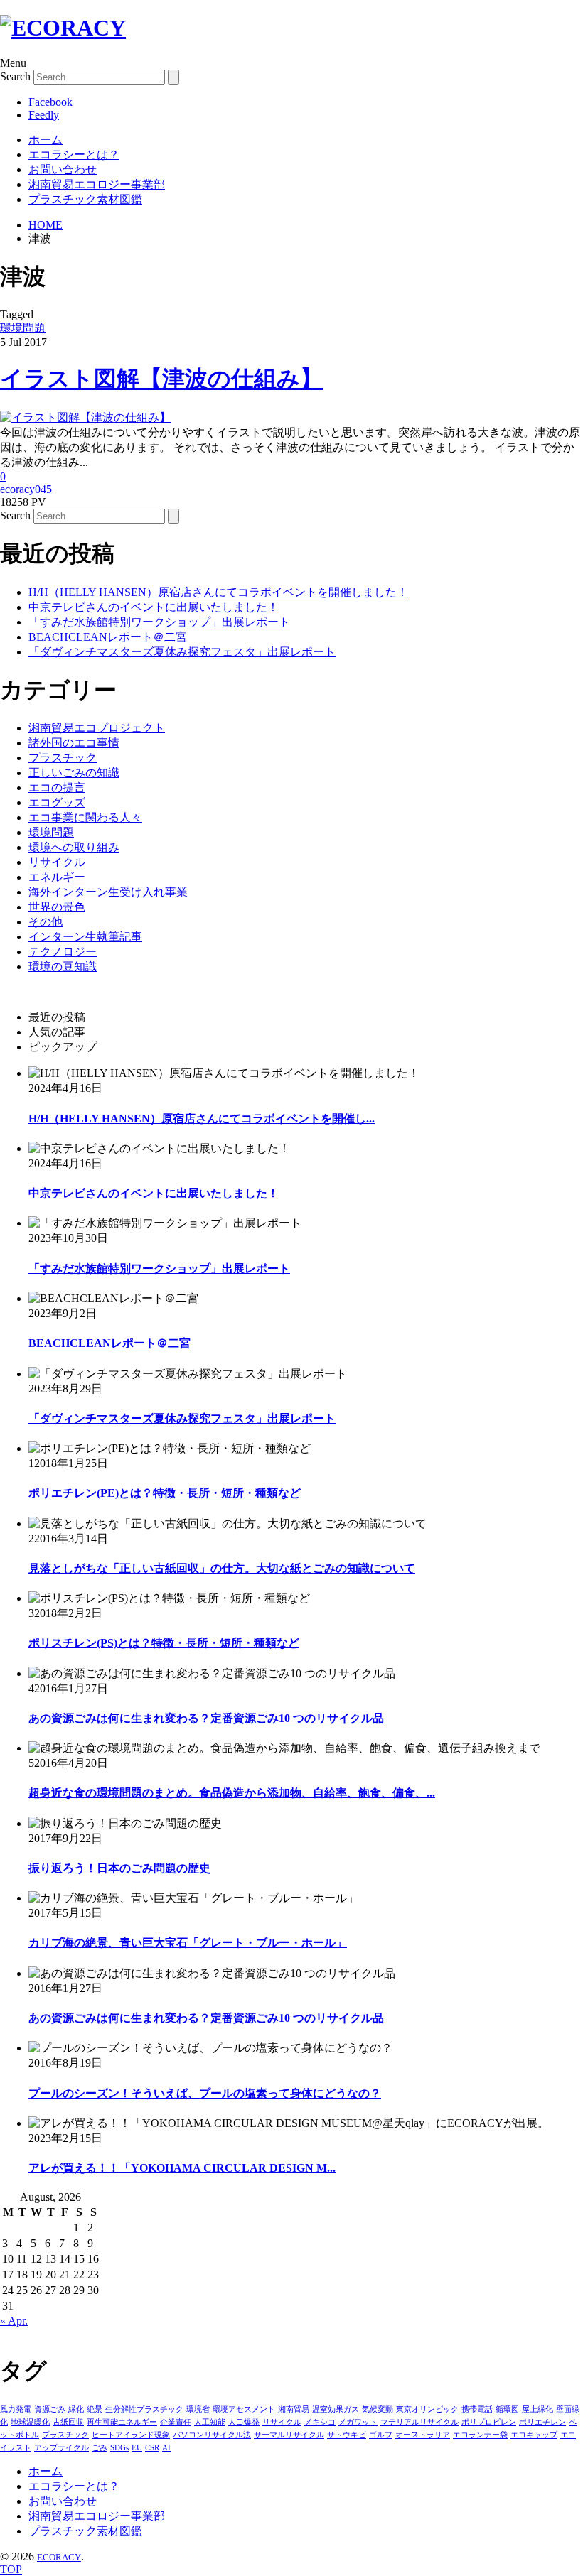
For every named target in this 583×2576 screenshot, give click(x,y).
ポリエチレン (542, 2422)
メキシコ (320, 2422)
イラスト (16, 2447)
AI (166, 2447)
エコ (568, 2435)
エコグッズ (57, 802)
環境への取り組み (74, 847)
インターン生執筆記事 (85, 937)
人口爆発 (244, 2422)
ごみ (100, 2447)
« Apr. (14, 2321)
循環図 (507, 2409)
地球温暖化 (30, 2422)
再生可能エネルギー (122, 2422)
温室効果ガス (336, 2409)
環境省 (198, 2409)
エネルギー (57, 877)
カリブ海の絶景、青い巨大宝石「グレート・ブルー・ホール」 (188, 1943)
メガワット (358, 2422)
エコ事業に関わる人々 (85, 817)
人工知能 (210, 2422)
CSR (152, 2447)
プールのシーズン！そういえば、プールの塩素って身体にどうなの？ (205, 2093)
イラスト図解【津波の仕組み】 (161, 379)
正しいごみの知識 (74, 773)
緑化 (76, 2409)
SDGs (119, 2447)
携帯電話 (477, 2409)
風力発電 (16, 2409)
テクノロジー (63, 952)
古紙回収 (68, 2422)
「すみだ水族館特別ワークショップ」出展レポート (159, 622)
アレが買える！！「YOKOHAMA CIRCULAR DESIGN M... (182, 2168)
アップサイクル (61, 2447)
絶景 (95, 2409)
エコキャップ (534, 2435)
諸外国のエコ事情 (74, 743)
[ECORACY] (63, 28)
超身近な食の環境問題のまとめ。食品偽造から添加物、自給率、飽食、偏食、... (232, 1793)
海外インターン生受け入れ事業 (108, 892)
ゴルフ (381, 2435)
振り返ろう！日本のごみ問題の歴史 (119, 1868)
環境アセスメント (244, 2409)
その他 (46, 922)
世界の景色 (57, 907)
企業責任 (176, 2422)
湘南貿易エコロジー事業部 (97, 184)
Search (15, 76)
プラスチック (63, 758)
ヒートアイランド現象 (131, 2435)
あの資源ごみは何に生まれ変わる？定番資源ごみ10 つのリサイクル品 (206, 1718)
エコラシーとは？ (74, 155)
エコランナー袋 (480, 2435)
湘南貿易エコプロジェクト (97, 728)
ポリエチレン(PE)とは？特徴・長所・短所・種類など (165, 1493)
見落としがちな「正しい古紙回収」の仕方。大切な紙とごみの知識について (222, 1568)
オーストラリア (423, 2435)
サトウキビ (347, 2435)
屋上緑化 (537, 2409)
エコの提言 (57, 788)
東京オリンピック (427, 2409)
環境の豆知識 (63, 967)
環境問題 (23, 328)
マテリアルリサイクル (419, 2422)
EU (137, 2447)
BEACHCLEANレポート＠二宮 (108, 637)
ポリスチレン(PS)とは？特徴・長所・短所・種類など (164, 1643)
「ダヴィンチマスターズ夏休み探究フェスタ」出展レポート (182, 652)
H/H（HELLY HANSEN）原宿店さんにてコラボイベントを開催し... (202, 1119)
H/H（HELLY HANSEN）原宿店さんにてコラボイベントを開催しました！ (218, 592)
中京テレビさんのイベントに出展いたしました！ (154, 607)
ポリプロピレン (489, 2422)
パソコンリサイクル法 (212, 2435)
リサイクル (57, 862)
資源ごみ (50, 2409)
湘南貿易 (294, 2409)
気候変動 (378, 2409)
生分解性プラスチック (144, 2409)
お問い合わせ (63, 169)
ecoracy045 (26, 489)
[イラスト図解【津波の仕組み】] (85, 417)
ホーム (46, 140)
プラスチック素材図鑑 (85, 199)
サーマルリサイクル (289, 2435)
